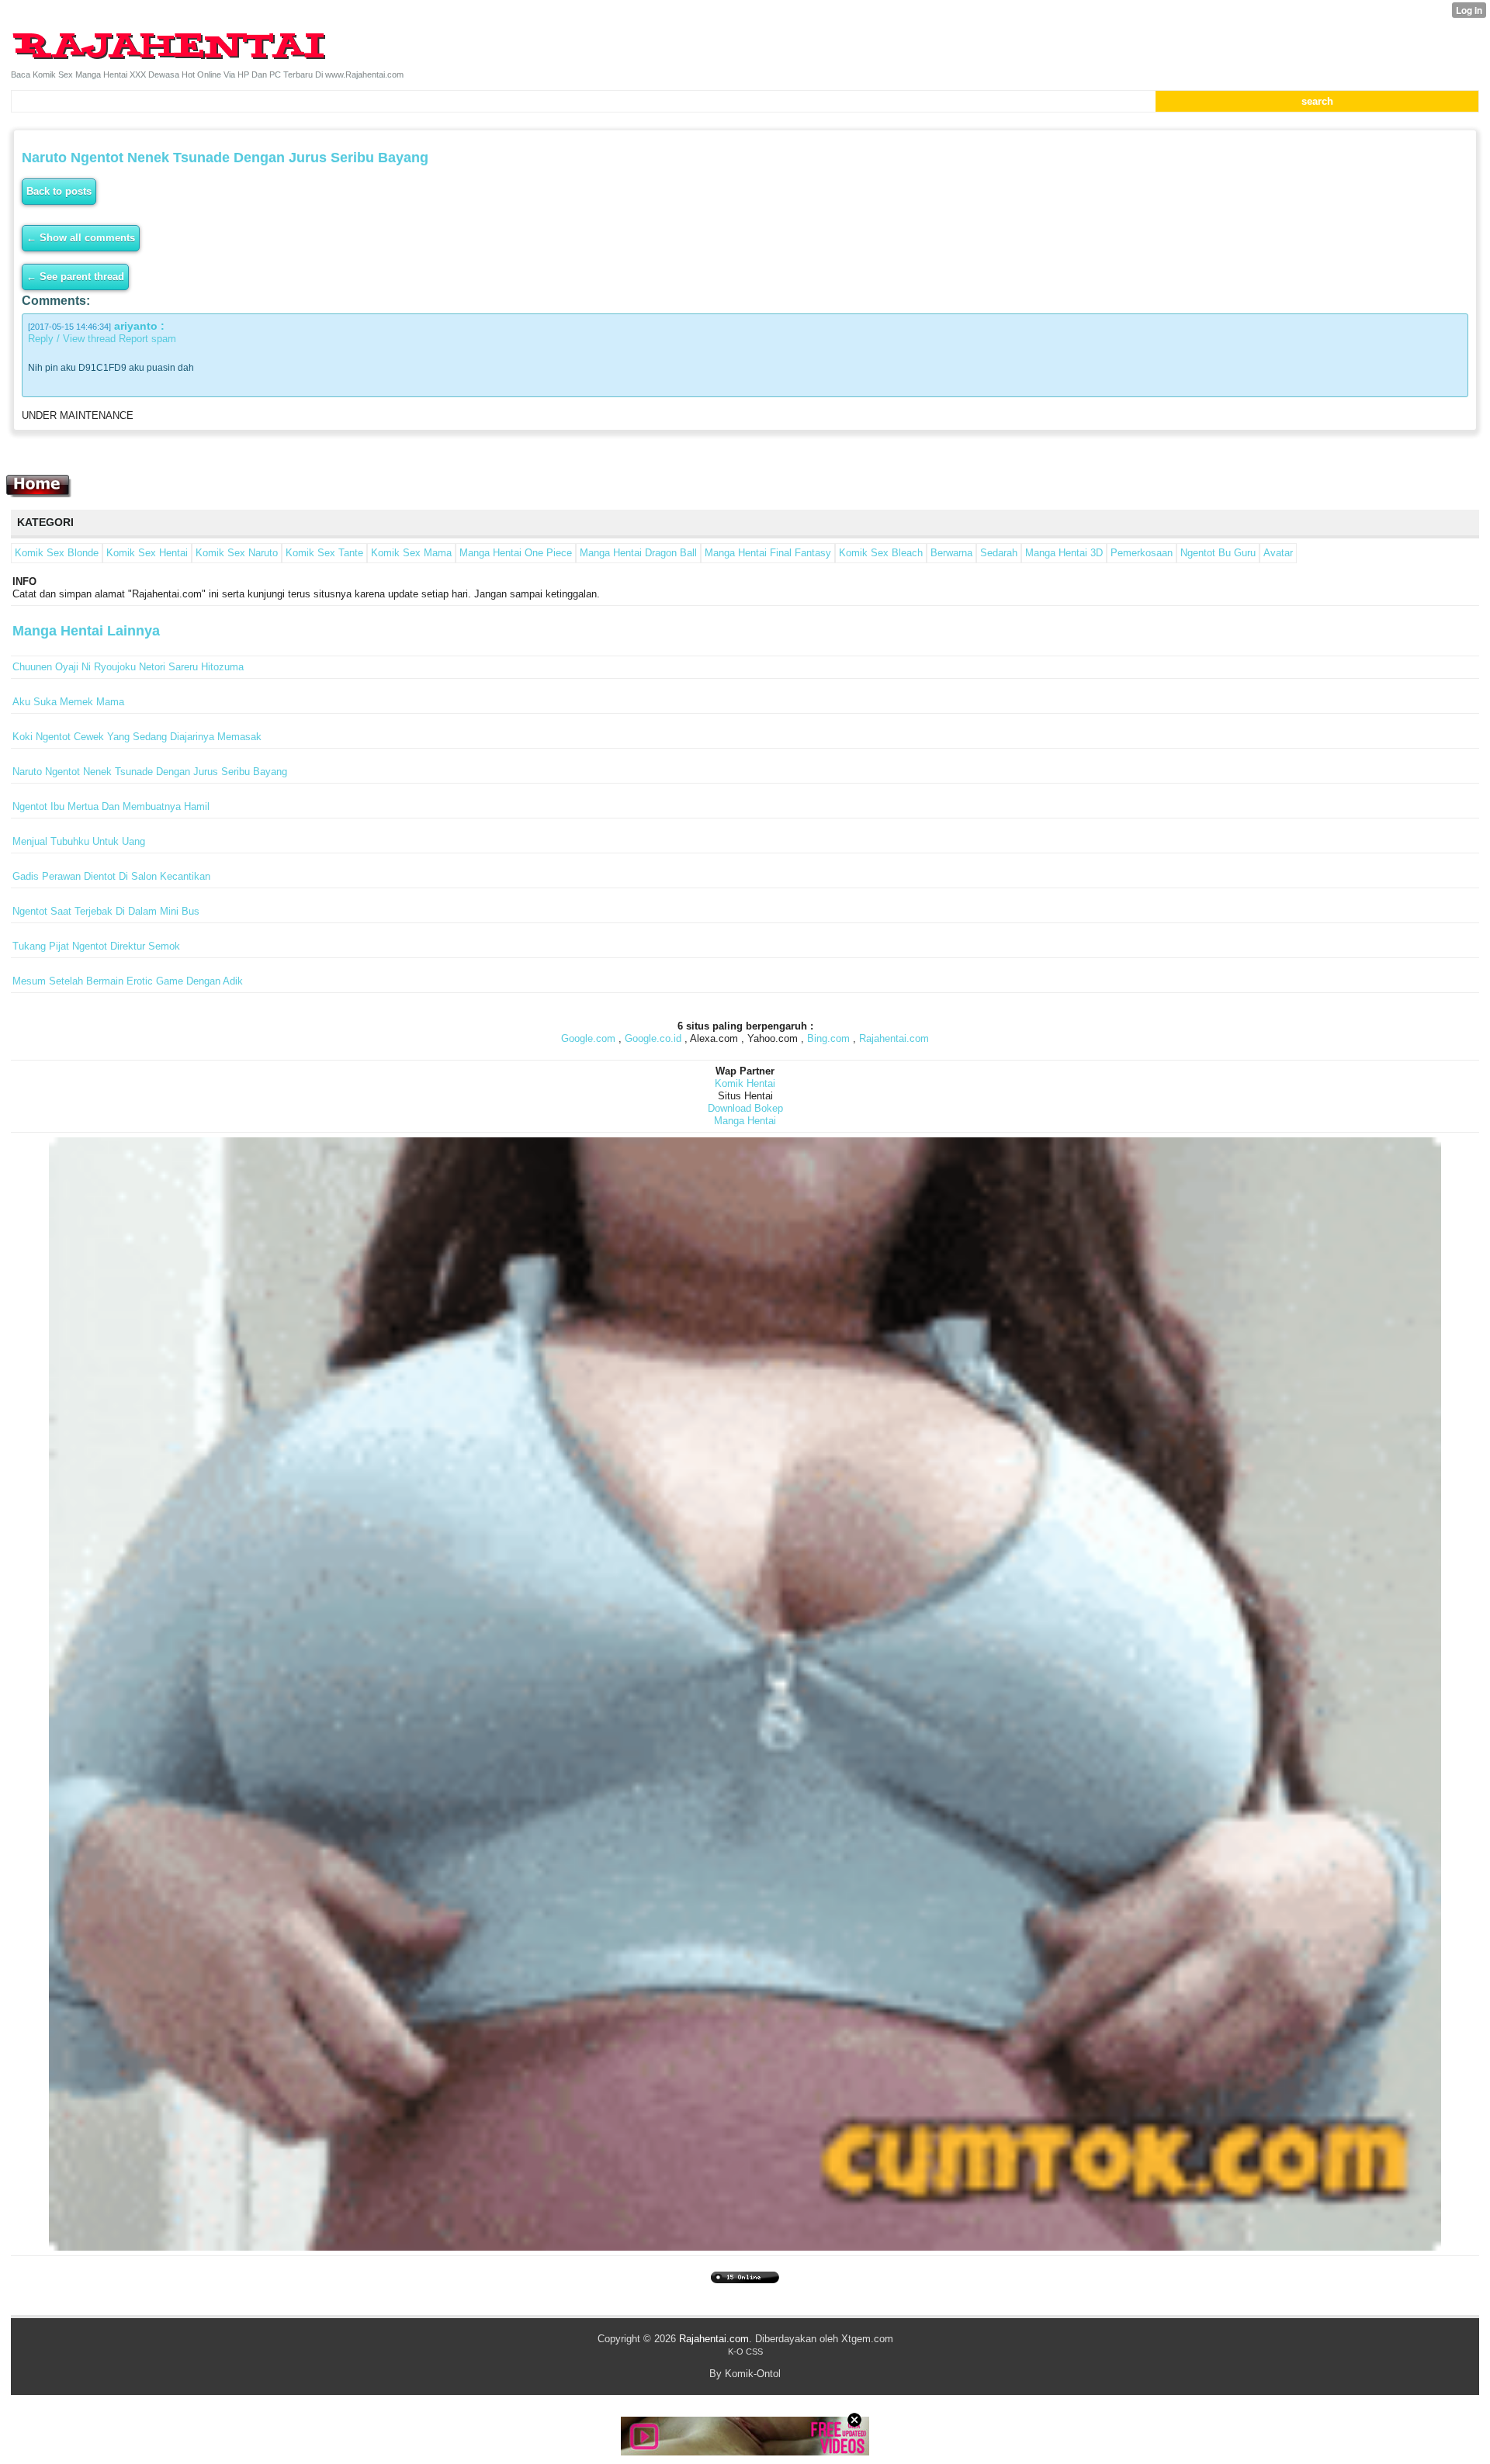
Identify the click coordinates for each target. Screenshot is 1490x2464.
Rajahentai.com (894, 1038)
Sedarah (999, 553)
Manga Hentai (745, 1121)
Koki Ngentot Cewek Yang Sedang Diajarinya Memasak (137, 737)
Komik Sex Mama (411, 553)
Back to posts (59, 191)
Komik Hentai (745, 1083)
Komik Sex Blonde (57, 553)
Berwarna (951, 553)
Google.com (588, 1038)
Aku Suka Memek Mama (68, 702)
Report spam (147, 339)
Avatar (1278, 553)
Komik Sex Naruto (237, 553)
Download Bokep (745, 1108)
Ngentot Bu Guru (1218, 553)
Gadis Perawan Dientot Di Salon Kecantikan (111, 876)
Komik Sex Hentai (147, 553)
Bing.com (828, 1038)
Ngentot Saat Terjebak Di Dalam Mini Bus (106, 911)
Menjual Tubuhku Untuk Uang (79, 841)
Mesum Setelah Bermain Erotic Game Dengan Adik (128, 981)
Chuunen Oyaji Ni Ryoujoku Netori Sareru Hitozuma (128, 667)
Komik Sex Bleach (881, 553)
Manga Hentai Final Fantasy (768, 553)
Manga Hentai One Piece (516, 553)
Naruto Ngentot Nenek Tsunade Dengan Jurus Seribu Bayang (150, 772)
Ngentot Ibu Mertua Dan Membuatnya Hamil (111, 806)
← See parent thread (75, 277)
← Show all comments (81, 238)
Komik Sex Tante (324, 553)
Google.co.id (653, 1038)
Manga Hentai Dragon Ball (638, 553)
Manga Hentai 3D (1064, 553)
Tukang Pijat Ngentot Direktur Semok (96, 946)
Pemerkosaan (1142, 553)
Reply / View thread (72, 339)
